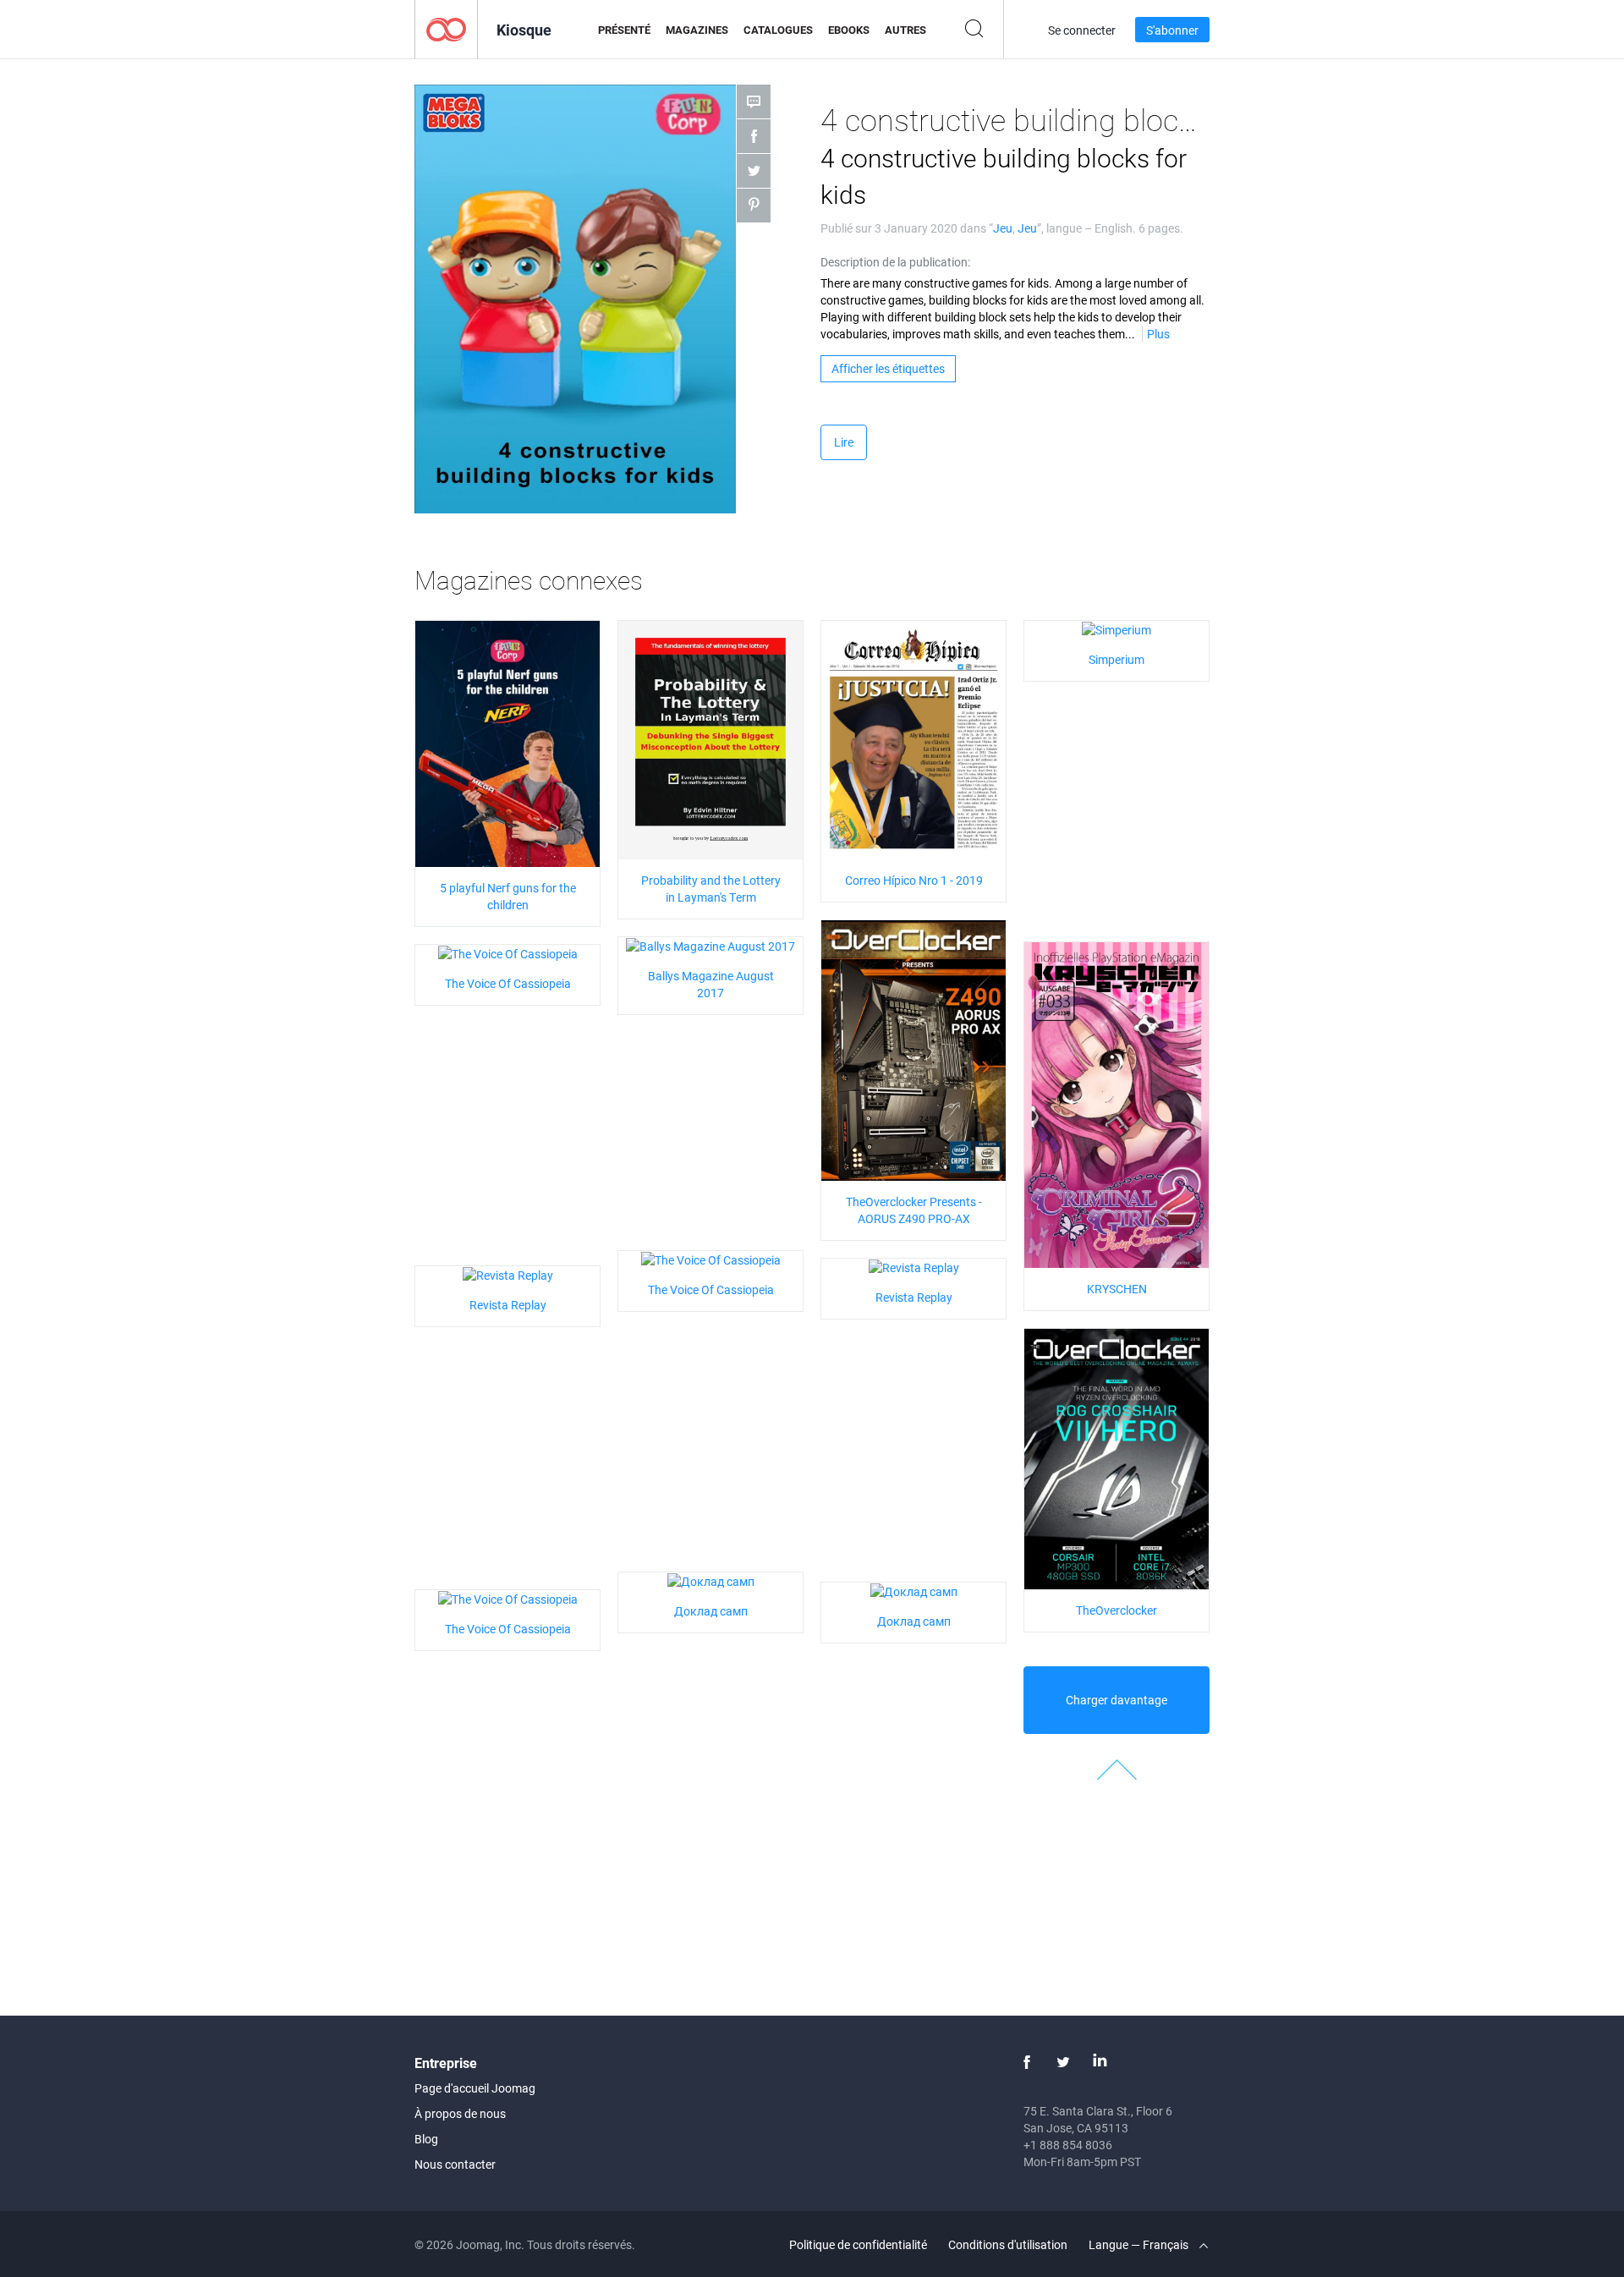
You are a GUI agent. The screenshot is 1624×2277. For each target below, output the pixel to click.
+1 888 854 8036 (1068, 2145)
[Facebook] (1027, 2062)
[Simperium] (1116, 629)
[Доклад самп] (711, 1580)
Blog (426, 2139)
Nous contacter (455, 2164)
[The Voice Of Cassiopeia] (508, 953)
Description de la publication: (895, 262)
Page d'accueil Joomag (475, 2088)
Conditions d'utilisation (1008, 2244)
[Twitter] (1063, 2062)
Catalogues (778, 30)
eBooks (849, 30)
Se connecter (1082, 30)
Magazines (697, 30)
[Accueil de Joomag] (446, 28)
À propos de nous (460, 2113)
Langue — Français (1140, 2244)
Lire (844, 442)
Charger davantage (1116, 1700)
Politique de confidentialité (858, 2244)
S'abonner (1172, 30)
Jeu (1003, 228)
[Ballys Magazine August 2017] (710, 945)
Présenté (624, 30)
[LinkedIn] (1100, 2062)
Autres (905, 30)
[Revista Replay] (914, 1267)
